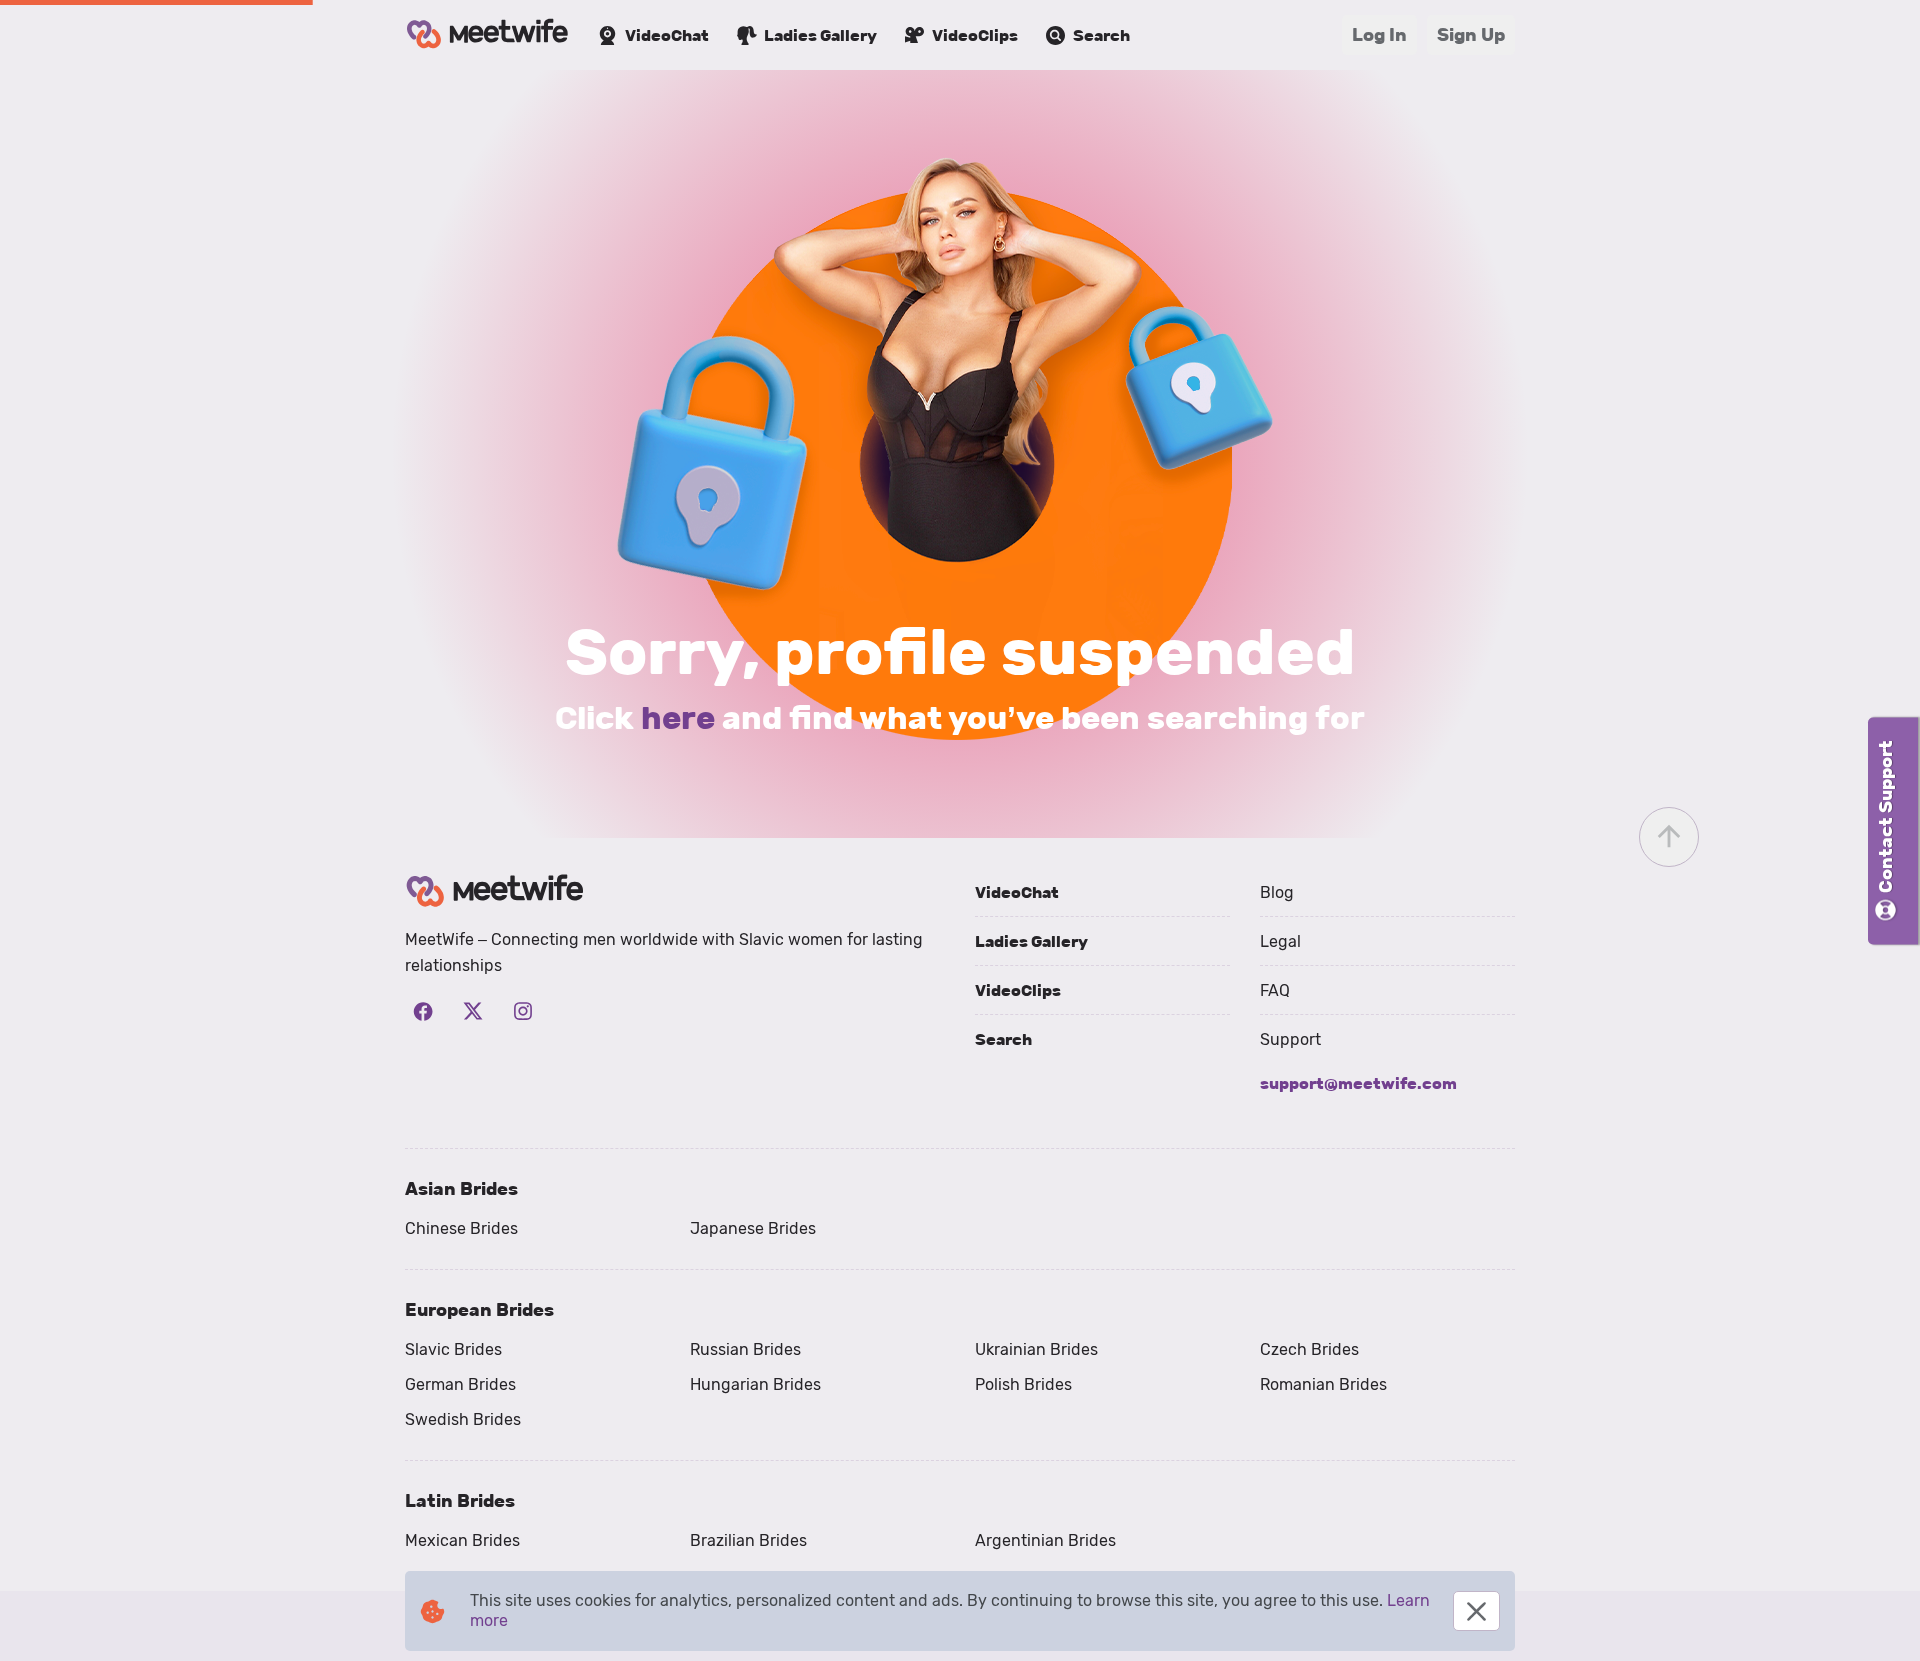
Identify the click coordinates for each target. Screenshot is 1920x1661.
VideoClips (1018, 990)
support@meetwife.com (1358, 1083)
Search (1003, 1039)
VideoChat (1017, 892)
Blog (1277, 892)
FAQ (1275, 990)
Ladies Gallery (1031, 941)
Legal (1280, 941)
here (678, 718)
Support (1290, 1039)
